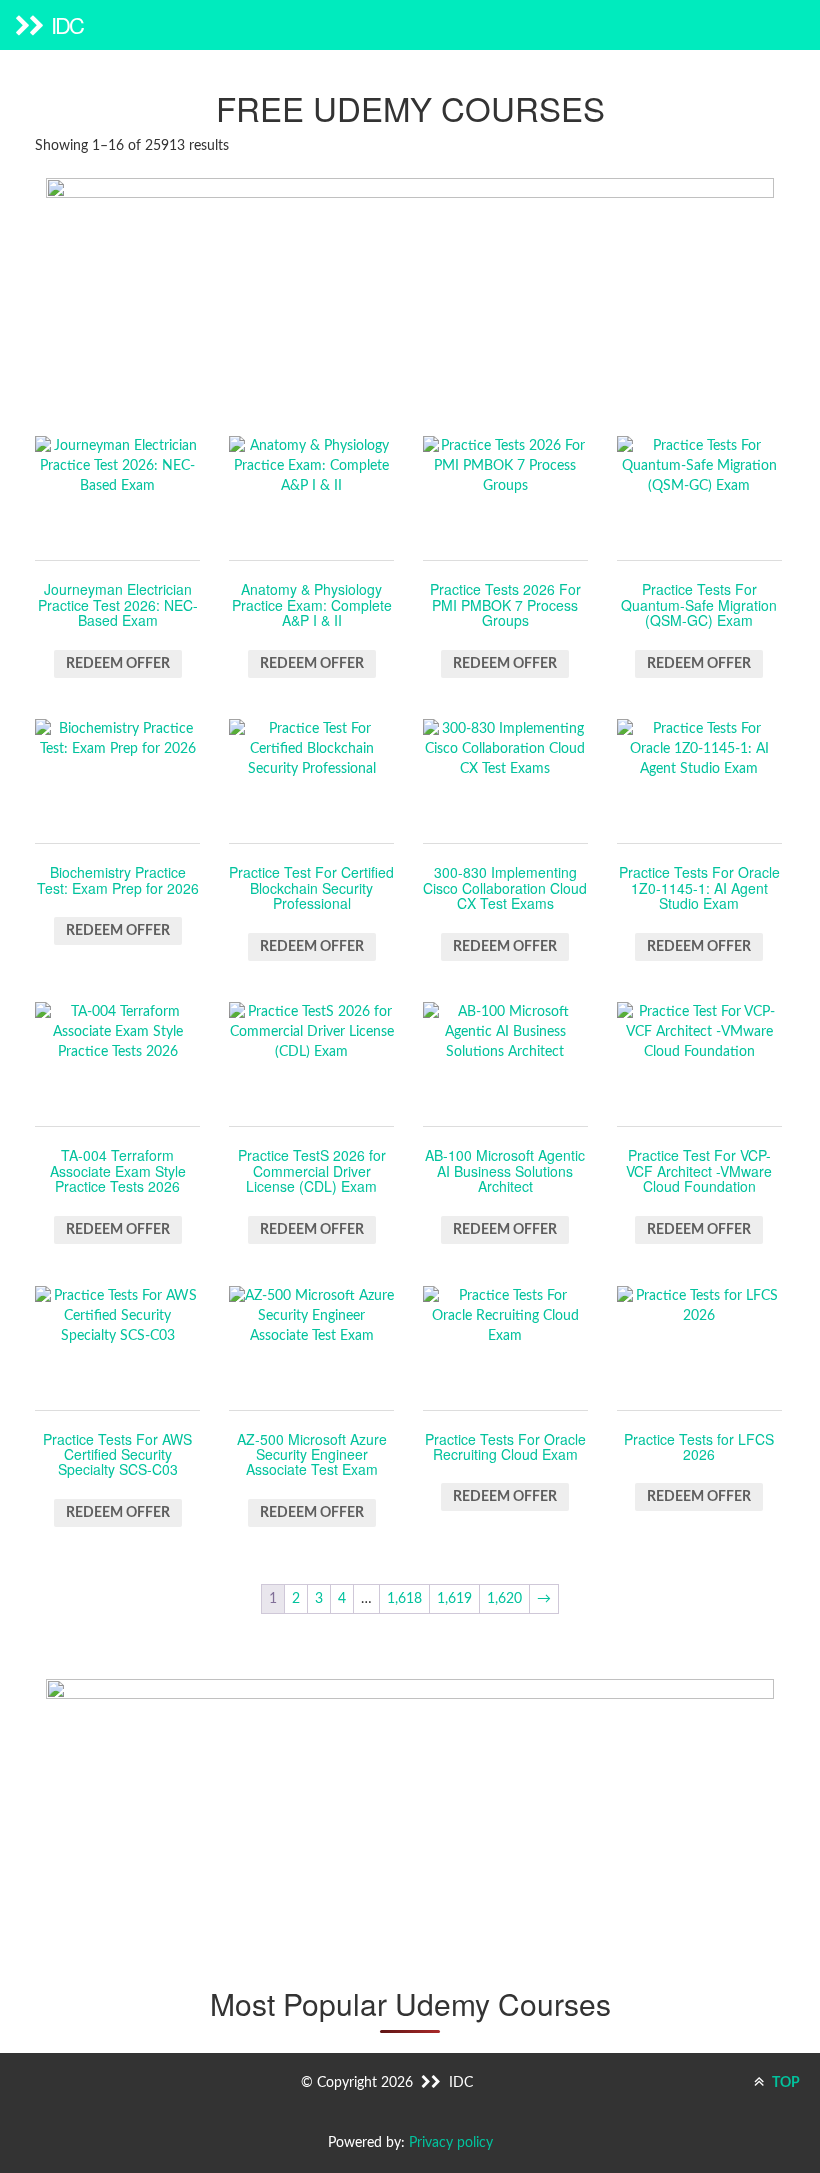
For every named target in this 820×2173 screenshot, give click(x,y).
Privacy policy (451, 2143)
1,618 (404, 1599)
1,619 (454, 1599)
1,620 (504, 1599)
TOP (784, 2083)
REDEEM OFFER (118, 664)
